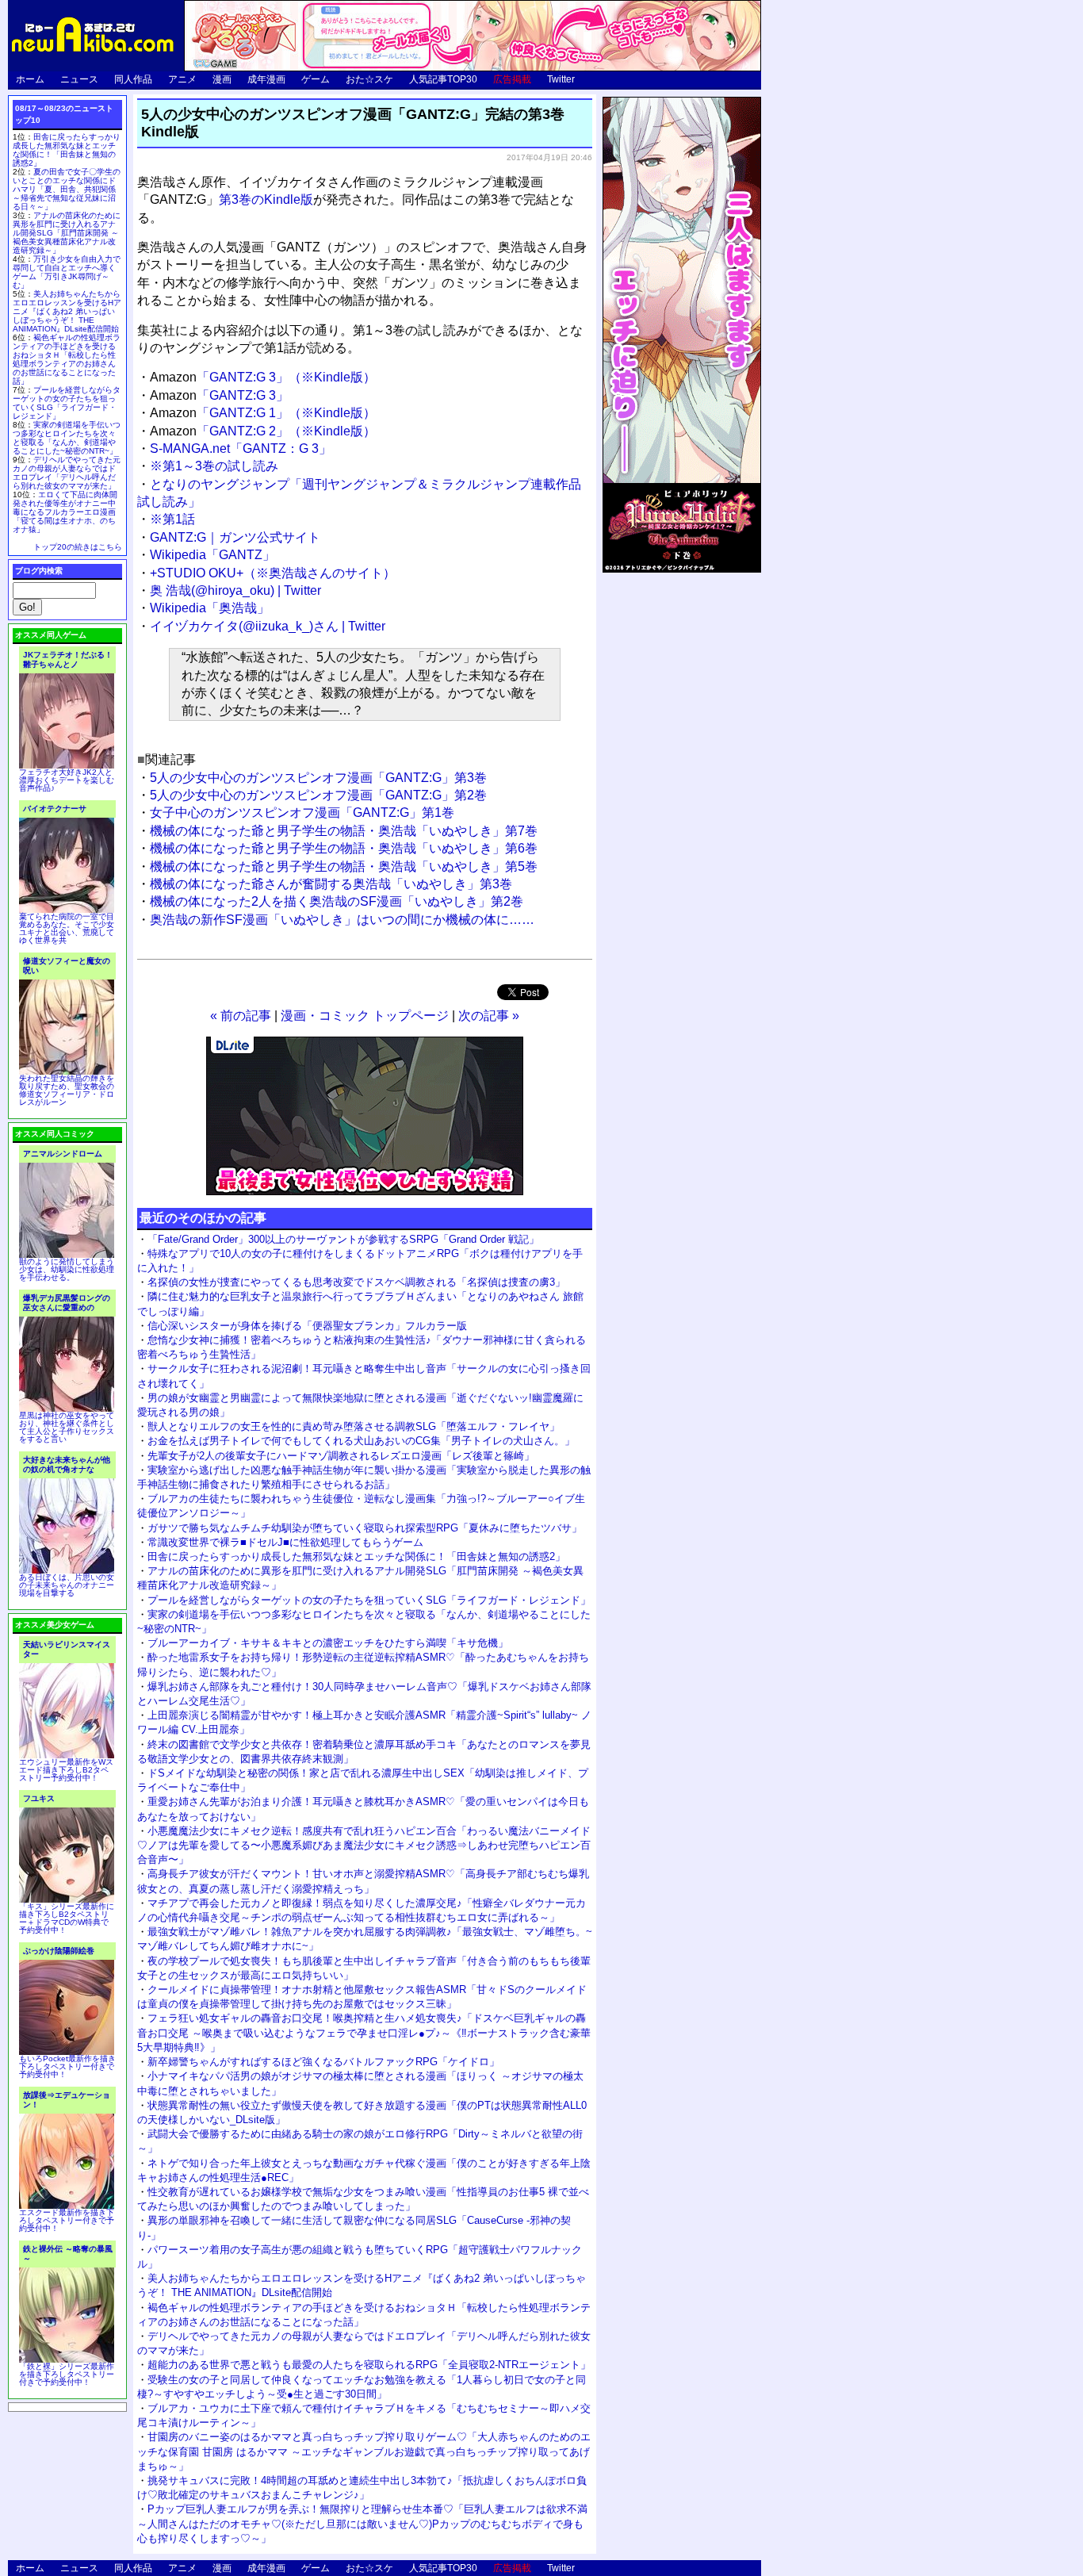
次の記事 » (489, 1016)
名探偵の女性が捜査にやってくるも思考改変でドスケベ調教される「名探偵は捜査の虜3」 (356, 1282)
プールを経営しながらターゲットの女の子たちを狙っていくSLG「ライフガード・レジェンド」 (369, 1600)
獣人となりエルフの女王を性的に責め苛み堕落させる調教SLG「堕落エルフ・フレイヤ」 (354, 1426)
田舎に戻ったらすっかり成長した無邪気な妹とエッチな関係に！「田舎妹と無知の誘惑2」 (356, 1556)
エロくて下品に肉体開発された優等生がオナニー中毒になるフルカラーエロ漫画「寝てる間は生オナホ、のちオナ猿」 (65, 512)
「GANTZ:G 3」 (219, 395)
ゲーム (316, 79)
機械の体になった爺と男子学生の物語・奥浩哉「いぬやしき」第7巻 (344, 831)
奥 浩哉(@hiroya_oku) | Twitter (235, 590)
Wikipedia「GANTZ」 (212, 555)
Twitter (561, 79)
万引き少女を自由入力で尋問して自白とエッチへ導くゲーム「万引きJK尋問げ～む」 (67, 272)
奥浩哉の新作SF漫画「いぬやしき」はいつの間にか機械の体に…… (342, 920)
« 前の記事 (241, 1016)
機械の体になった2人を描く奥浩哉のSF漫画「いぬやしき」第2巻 (337, 901)
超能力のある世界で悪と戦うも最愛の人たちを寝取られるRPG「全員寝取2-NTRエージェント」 (369, 2365)
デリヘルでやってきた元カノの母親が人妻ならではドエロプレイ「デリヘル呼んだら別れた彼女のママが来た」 (67, 473)
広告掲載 (512, 79)
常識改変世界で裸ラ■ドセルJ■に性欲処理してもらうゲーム (285, 1542)
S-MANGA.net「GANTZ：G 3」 (241, 448)
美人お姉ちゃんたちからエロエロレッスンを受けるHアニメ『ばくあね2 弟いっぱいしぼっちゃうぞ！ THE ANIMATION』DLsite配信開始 (67, 311)
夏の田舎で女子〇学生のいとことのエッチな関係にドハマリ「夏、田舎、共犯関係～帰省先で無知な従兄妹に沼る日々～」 (67, 189)
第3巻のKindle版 (266, 199)
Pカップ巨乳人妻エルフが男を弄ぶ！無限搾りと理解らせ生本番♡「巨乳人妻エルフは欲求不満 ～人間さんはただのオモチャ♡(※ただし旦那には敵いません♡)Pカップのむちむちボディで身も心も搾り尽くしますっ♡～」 (362, 2523)
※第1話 (172, 519)
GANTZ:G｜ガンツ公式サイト (235, 537)
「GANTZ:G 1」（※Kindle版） (263, 413)
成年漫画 (266, 79)
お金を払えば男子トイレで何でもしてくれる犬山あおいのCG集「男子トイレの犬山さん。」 (361, 1441)
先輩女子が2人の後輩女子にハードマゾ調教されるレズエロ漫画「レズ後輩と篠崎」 (341, 1456)
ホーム (30, 79)
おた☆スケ (369, 79)
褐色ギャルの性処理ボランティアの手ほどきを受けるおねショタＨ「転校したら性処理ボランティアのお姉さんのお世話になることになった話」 (67, 359)
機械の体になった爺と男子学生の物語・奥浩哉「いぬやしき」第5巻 (344, 866)
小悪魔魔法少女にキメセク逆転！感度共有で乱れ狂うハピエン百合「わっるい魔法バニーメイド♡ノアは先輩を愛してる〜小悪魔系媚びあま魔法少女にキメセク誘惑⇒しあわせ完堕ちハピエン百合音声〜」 (364, 1845)
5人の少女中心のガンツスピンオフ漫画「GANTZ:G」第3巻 (318, 778)
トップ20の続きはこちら (78, 547)
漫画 (222, 79)
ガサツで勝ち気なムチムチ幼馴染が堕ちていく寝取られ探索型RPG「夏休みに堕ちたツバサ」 (365, 1528)
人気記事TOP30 (443, 79)
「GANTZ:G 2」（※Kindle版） (263, 431)
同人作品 (133, 79)
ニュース (79, 79)
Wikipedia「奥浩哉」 (210, 608)
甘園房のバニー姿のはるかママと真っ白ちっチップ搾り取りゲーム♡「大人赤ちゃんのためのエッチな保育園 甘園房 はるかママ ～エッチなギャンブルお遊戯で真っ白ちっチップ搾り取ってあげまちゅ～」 (364, 2451)
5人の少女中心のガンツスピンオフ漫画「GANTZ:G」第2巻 (318, 795)
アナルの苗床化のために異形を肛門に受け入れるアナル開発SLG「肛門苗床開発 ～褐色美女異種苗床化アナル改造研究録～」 (67, 233)
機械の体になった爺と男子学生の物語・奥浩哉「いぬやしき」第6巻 (344, 848)
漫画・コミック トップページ (365, 1016)
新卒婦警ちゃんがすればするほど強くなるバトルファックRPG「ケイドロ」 (323, 2062)
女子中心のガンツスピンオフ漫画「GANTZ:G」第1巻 (302, 813)
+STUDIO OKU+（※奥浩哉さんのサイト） (273, 573)
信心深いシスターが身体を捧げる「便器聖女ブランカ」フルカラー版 (307, 1326)
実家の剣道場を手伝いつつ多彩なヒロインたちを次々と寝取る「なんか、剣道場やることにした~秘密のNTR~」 (67, 438)
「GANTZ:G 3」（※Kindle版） (263, 377)
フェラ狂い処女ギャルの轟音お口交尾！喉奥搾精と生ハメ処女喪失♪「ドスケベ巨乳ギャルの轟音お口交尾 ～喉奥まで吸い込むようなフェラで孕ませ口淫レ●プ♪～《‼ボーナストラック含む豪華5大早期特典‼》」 (364, 2032)
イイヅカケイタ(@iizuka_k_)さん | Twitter (268, 626)
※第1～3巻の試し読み (214, 466)
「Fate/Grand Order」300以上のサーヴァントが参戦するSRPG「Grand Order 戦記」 (343, 1239)
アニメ (182, 79)
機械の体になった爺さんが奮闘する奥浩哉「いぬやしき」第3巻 (331, 884)
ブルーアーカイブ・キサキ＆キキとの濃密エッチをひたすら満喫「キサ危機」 (328, 1643)
